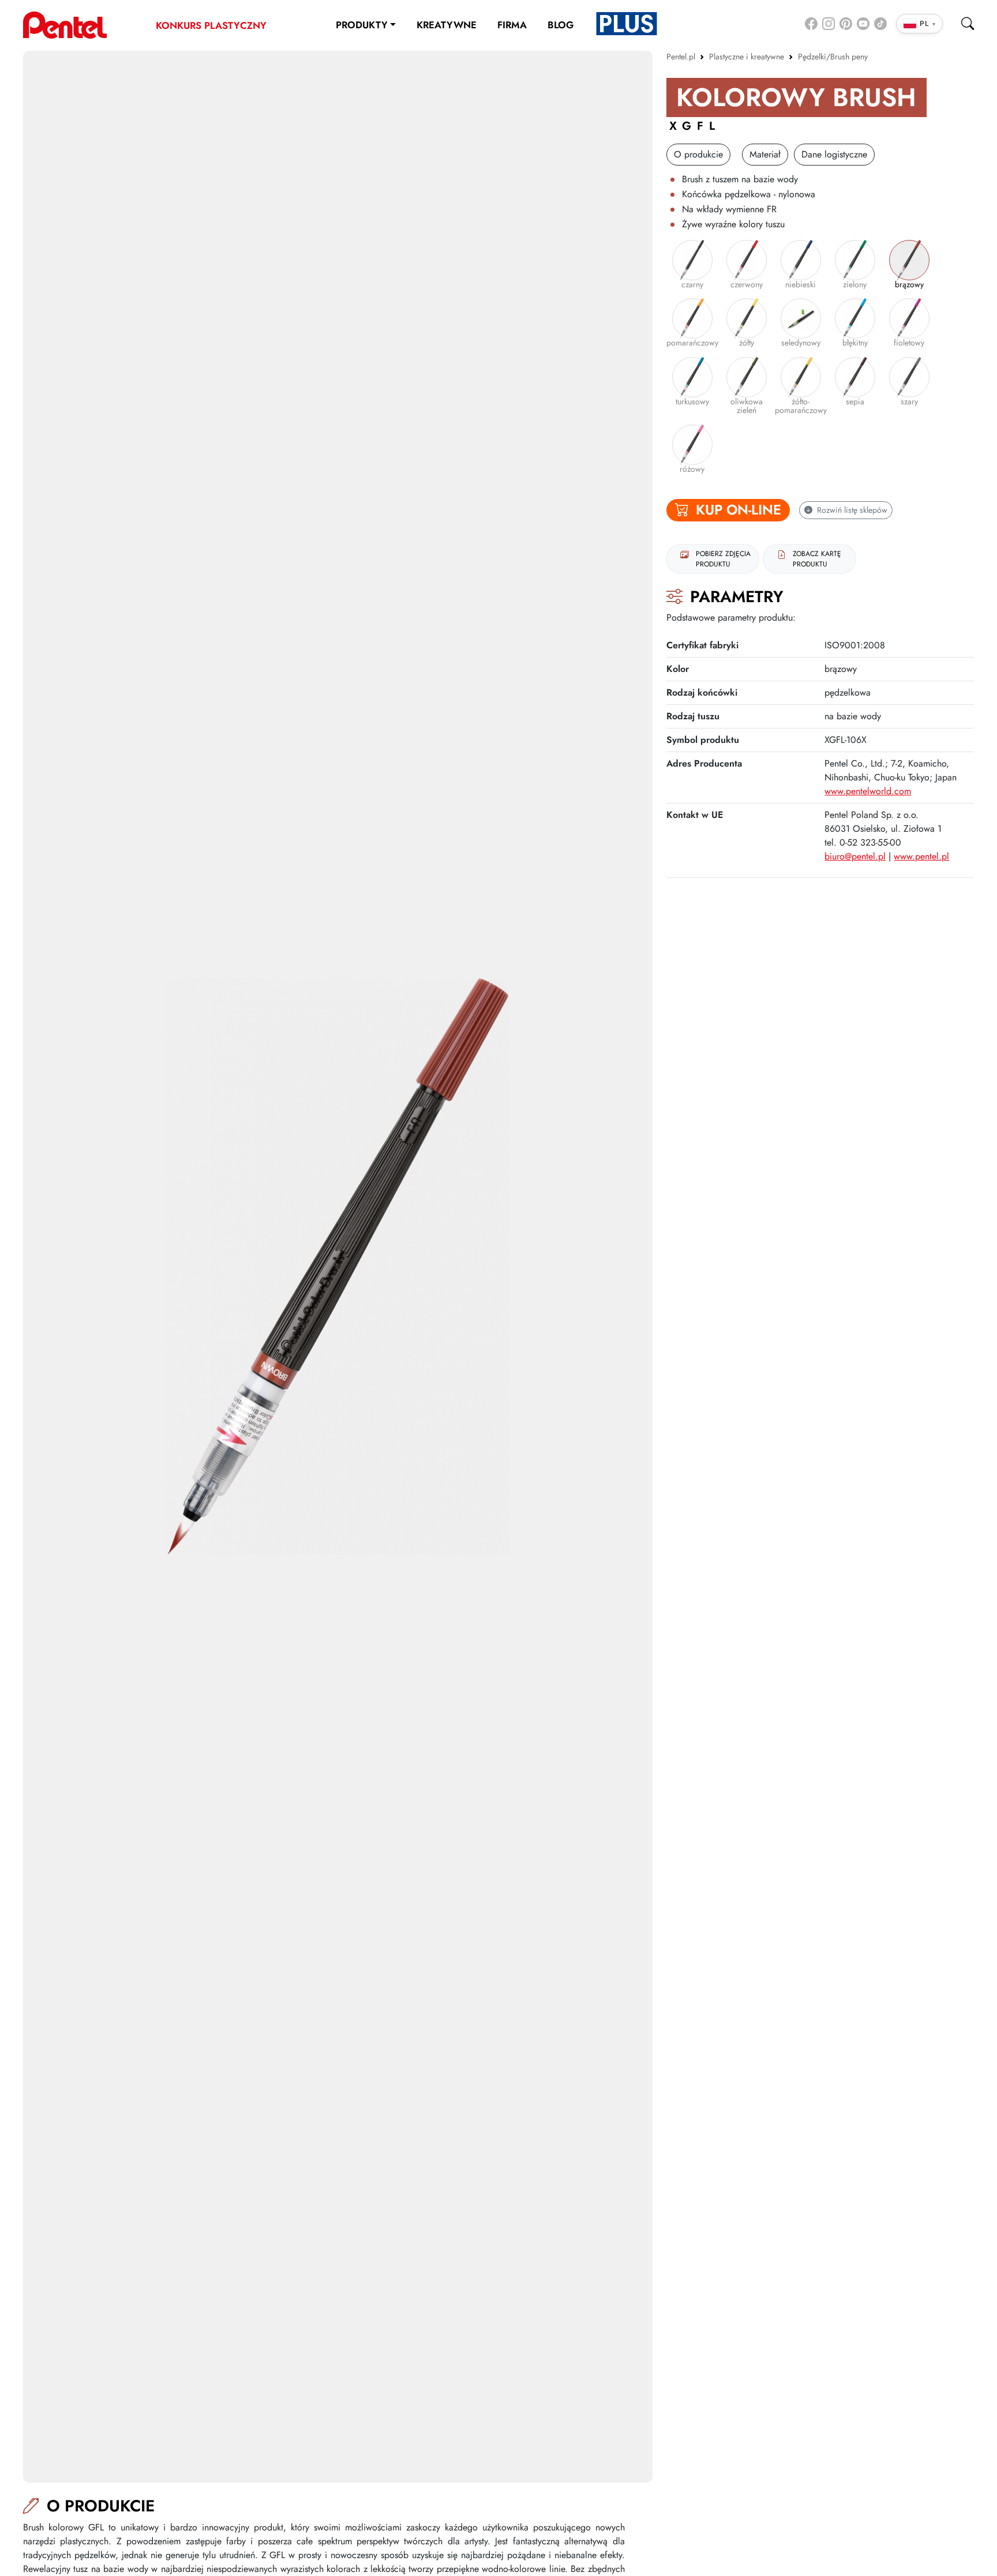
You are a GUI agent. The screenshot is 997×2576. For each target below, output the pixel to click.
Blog (561, 25)
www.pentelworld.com (868, 791)
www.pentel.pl (921, 856)
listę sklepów (852, 510)
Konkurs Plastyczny (211, 25)
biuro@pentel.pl (855, 856)
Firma (512, 25)
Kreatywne (447, 25)
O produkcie (698, 154)
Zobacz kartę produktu (817, 559)
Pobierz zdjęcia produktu (723, 559)
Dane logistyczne (834, 154)
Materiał (765, 154)
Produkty (362, 25)
